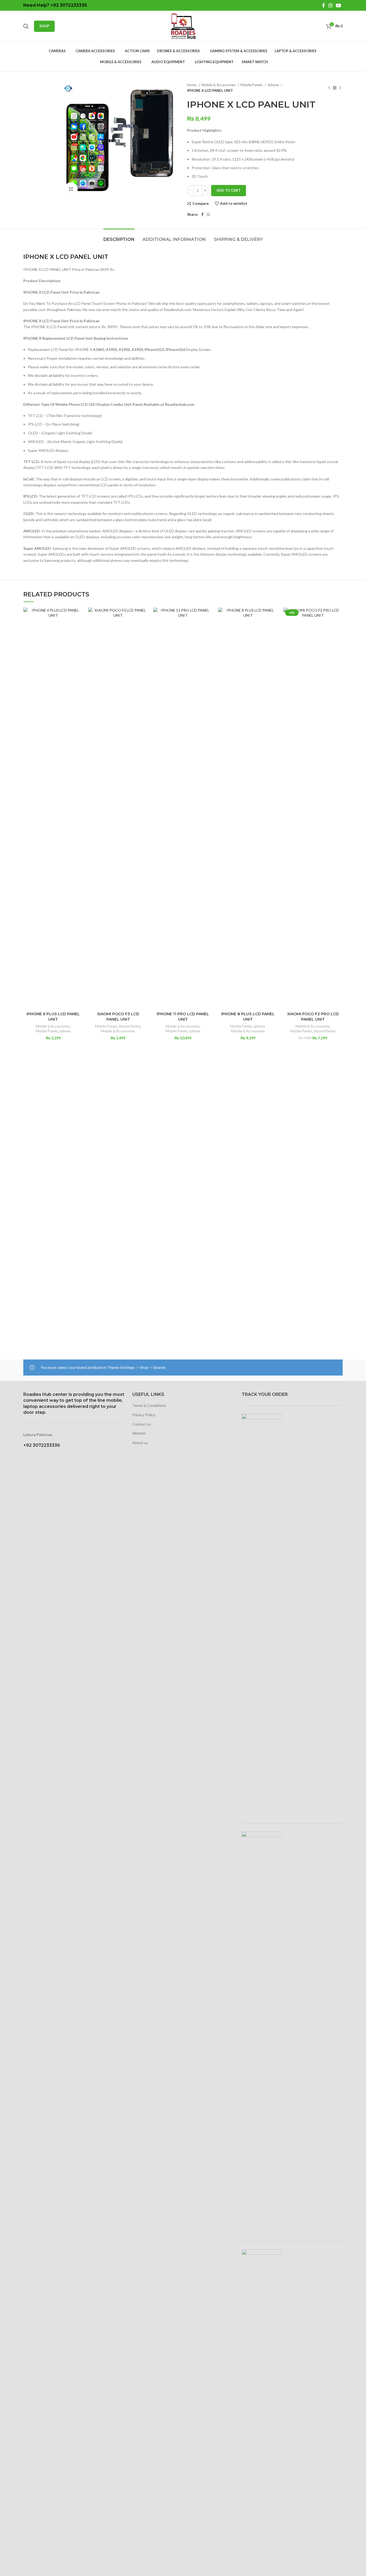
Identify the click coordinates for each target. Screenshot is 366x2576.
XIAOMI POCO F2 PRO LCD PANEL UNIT (313, 1017)
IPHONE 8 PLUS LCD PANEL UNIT (248, 1017)
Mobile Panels (252, 85)
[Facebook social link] (324, 5)
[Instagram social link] (330, 5)
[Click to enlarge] (71, 189)
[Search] (26, 26)
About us (140, 1443)
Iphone (274, 85)
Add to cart (229, 190)
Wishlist (139, 1433)
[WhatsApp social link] (208, 214)
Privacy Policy (144, 1415)
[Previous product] (329, 88)
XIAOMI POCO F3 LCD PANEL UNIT (118, 1017)
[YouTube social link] (338, 5)
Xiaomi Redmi (130, 1026)
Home (192, 85)
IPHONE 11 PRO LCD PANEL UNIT (183, 1017)
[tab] (119, 237)
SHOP (44, 26)
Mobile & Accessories (219, 85)
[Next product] (340, 88)
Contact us (142, 1424)
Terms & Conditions (149, 1405)
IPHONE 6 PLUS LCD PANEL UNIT (53, 1017)
